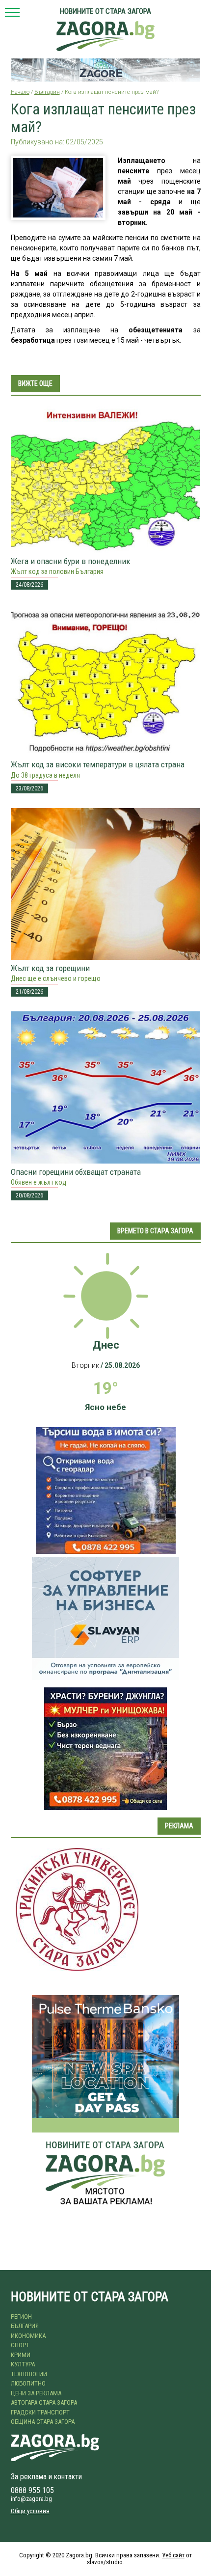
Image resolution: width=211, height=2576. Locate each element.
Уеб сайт (173, 2555)
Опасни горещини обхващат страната (76, 1172)
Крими (21, 2355)
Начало (20, 92)
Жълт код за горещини (50, 968)
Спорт (20, 2345)
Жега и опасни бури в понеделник (71, 561)
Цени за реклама (36, 2393)
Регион (21, 2317)
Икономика (28, 2336)
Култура (23, 2364)
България (47, 92)
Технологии (29, 2374)
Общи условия (30, 2511)
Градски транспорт (40, 2412)
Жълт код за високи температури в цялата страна (98, 764)
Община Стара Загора (43, 2422)
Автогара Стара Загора (44, 2402)
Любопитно (28, 2383)
